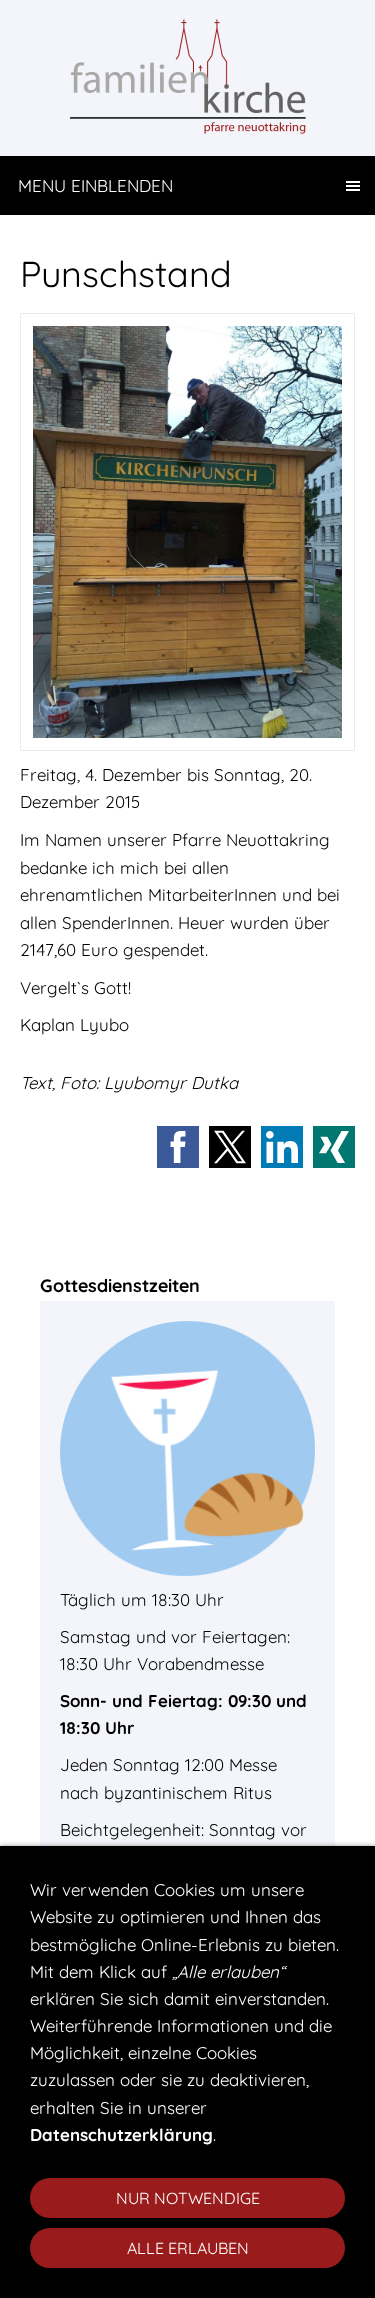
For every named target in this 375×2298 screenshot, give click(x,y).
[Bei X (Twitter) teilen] (230, 1147)
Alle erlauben (188, 2248)
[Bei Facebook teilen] (178, 1147)
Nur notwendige (188, 2198)
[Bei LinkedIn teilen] (282, 1147)
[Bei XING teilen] (334, 1147)
